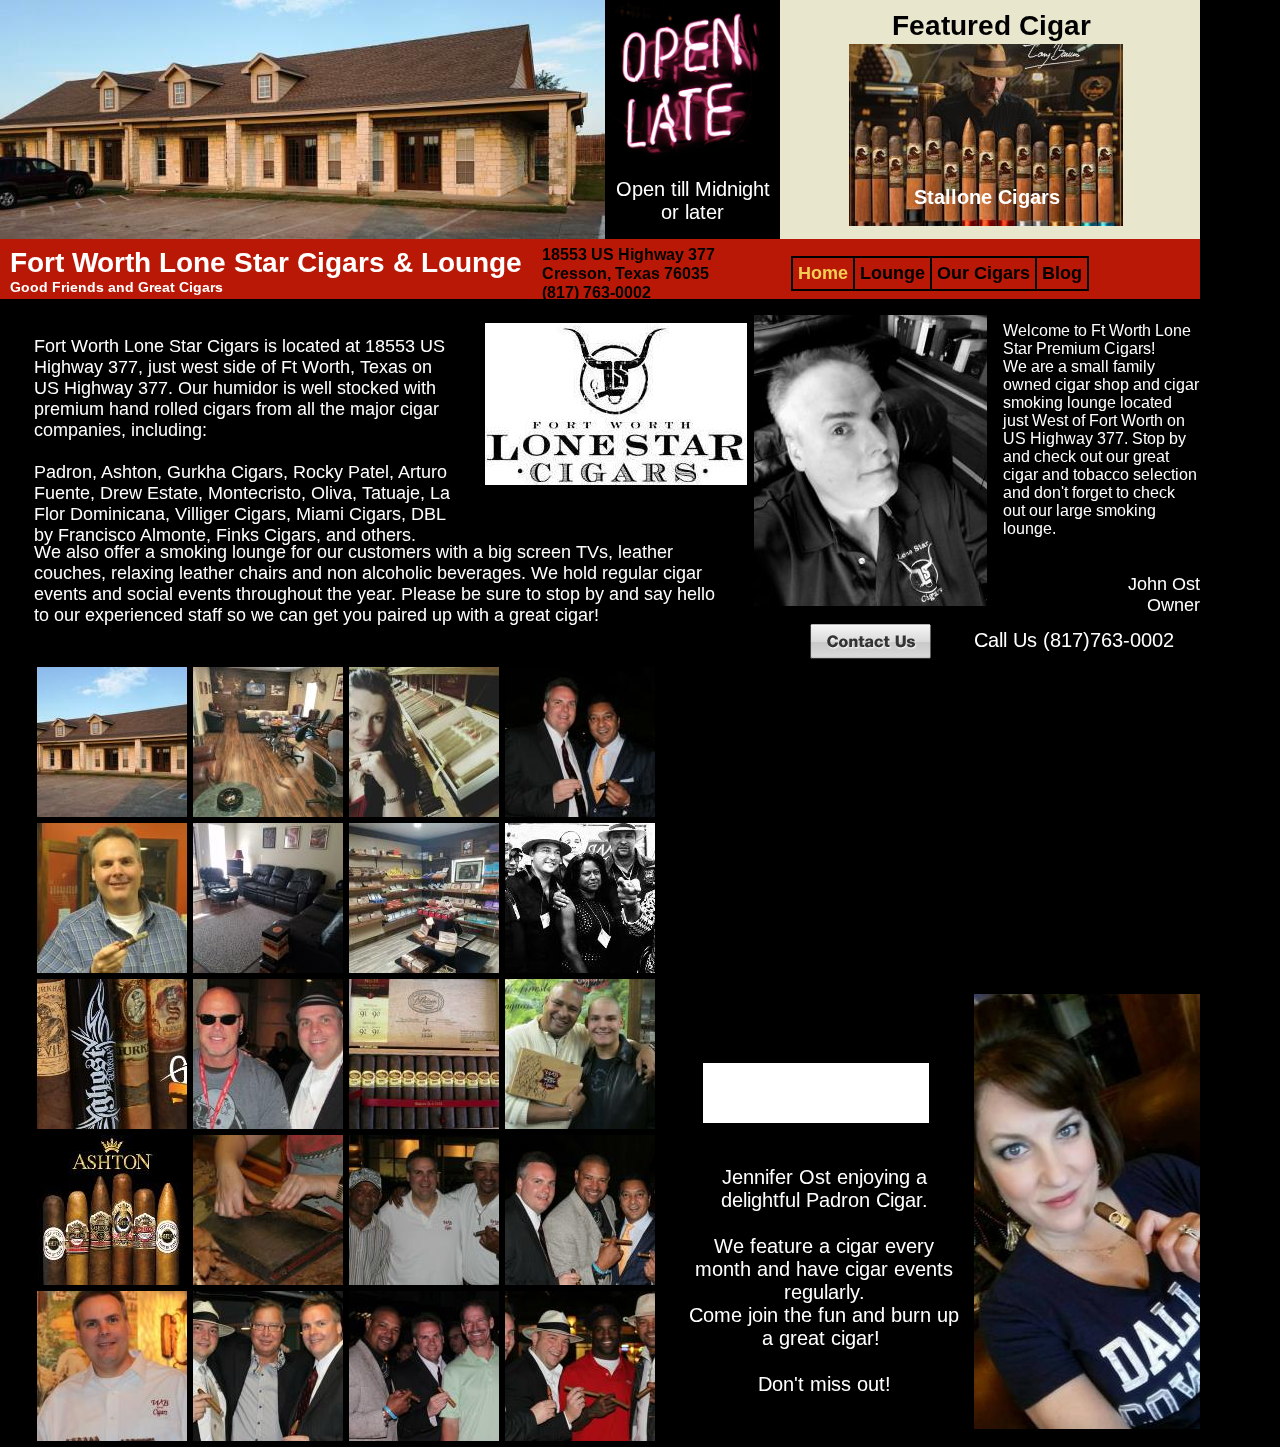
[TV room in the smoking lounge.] (268, 970)
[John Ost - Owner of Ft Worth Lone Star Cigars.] (112, 970)
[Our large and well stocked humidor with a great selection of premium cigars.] (424, 970)
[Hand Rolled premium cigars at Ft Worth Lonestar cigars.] (268, 1282)
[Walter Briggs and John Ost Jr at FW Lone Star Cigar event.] (580, 1126)
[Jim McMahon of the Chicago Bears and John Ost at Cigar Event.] (268, 1126)
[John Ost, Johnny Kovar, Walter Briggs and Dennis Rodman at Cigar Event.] (580, 970)
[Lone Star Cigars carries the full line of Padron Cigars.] (424, 1126)
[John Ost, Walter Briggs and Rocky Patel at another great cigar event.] (580, 1282)
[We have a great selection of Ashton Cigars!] (112, 1282)
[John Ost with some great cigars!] (112, 1438)
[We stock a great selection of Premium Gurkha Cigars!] (112, 1126)
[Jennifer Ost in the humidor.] (424, 814)
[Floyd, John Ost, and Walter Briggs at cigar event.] (424, 1282)
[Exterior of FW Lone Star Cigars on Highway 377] (112, 814)
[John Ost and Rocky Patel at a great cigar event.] (580, 814)
